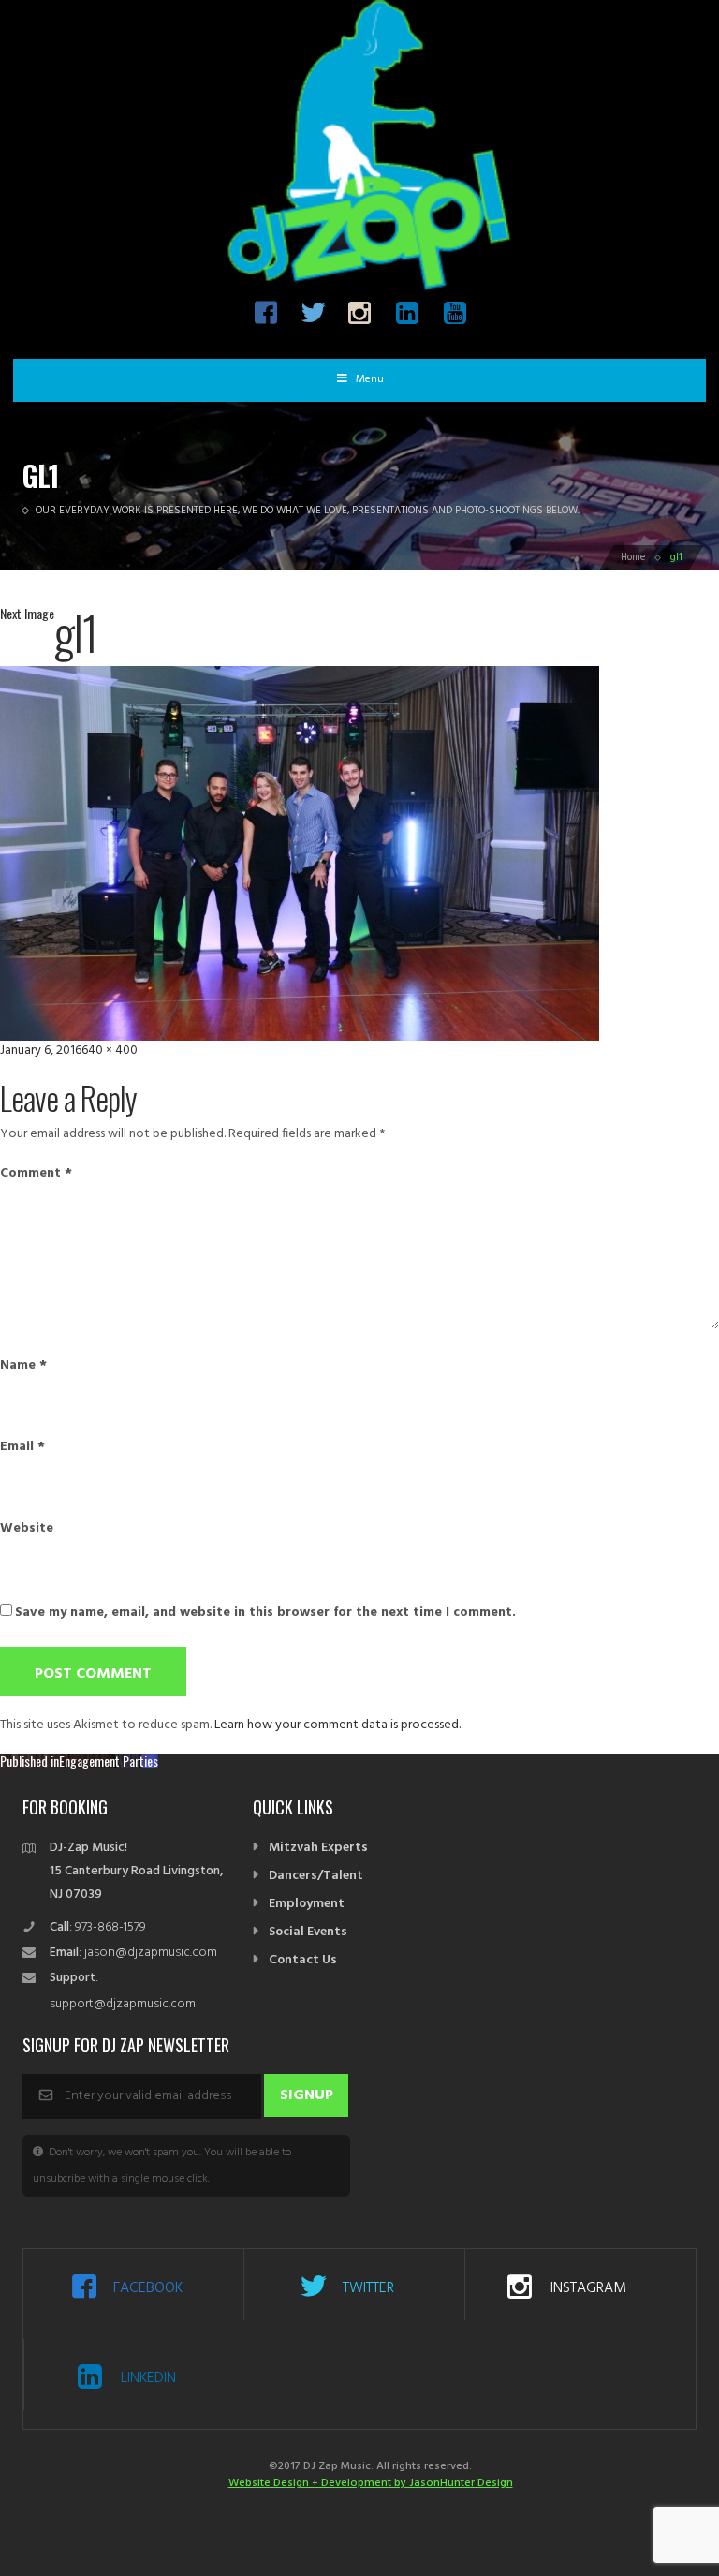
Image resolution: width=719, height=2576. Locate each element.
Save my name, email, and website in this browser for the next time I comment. (265, 1613)
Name (23, 1366)
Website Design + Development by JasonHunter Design (371, 2483)
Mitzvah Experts (318, 1848)
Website (27, 1529)
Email (22, 1447)
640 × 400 (110, 1051)
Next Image (27, 613)
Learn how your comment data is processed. (337, 1725)
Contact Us (303, 1960)
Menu (370, 379)
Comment (36, 1174)
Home (633, 557)
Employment (307, 1904)
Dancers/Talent (316, 1876)
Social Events (308, 1932)
